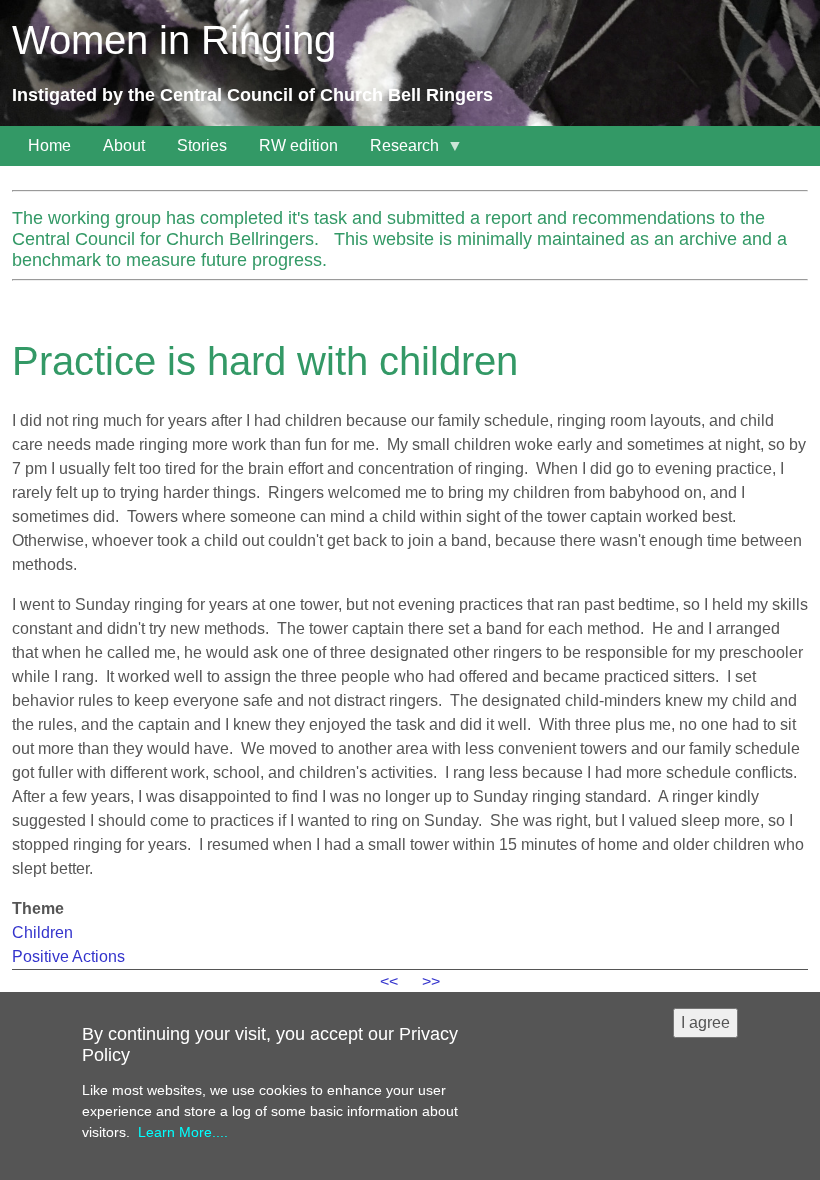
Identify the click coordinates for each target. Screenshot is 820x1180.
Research (396, 151)
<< (389, 981)
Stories (202, 145)
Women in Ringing (174, 40)
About (124, 145)
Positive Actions (68, 956)
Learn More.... (183, 1132)
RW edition (298, 145)
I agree (705, 1022)
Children (42, 932)
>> (431, 981)
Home (49, 145)
